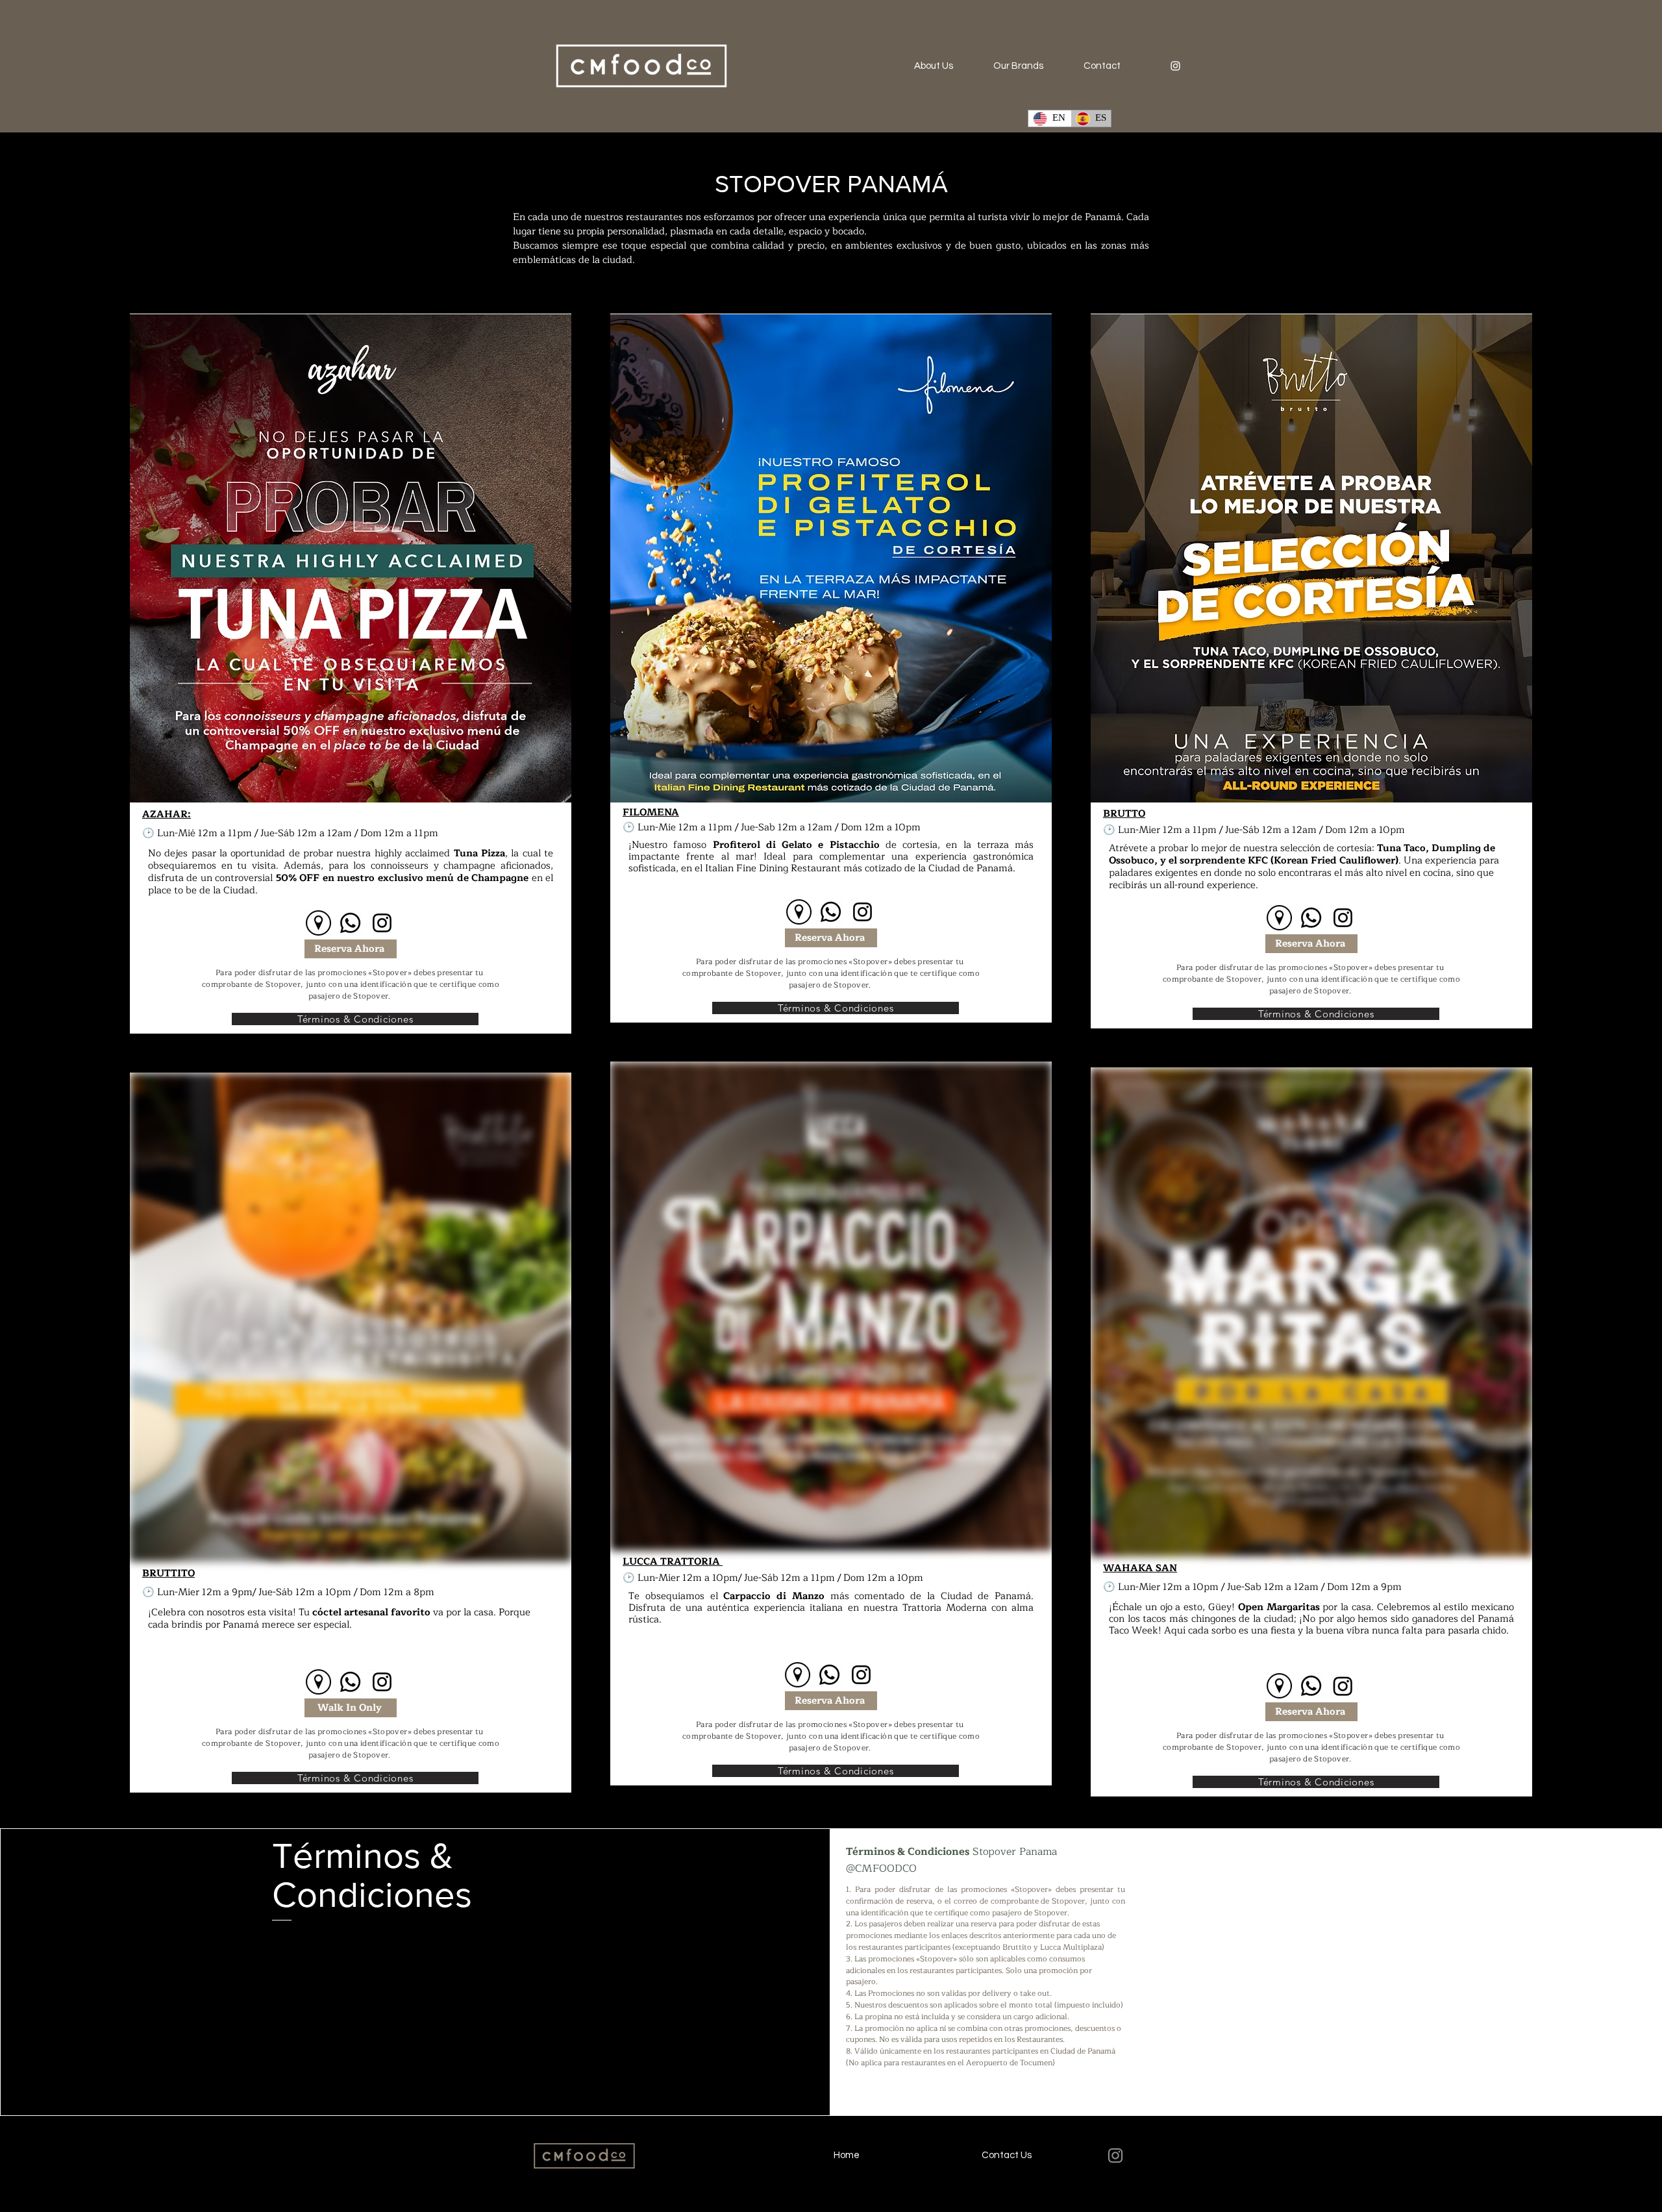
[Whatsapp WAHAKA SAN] (1311, 1686)
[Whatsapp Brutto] (1311, 918)
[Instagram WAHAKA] (1343, 1686)
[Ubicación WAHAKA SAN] (1279, 1686)
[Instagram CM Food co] (1175, 66)
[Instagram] (382, 923)
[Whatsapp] (350, 923)
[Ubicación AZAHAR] (318, 923)
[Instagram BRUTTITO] (382, 1682)
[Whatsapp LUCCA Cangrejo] (829, 1675)
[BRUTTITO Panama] (318, 1682)
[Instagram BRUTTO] (1343, 918)
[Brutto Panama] (1279, 918)
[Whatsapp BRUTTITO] (350, 1682)
